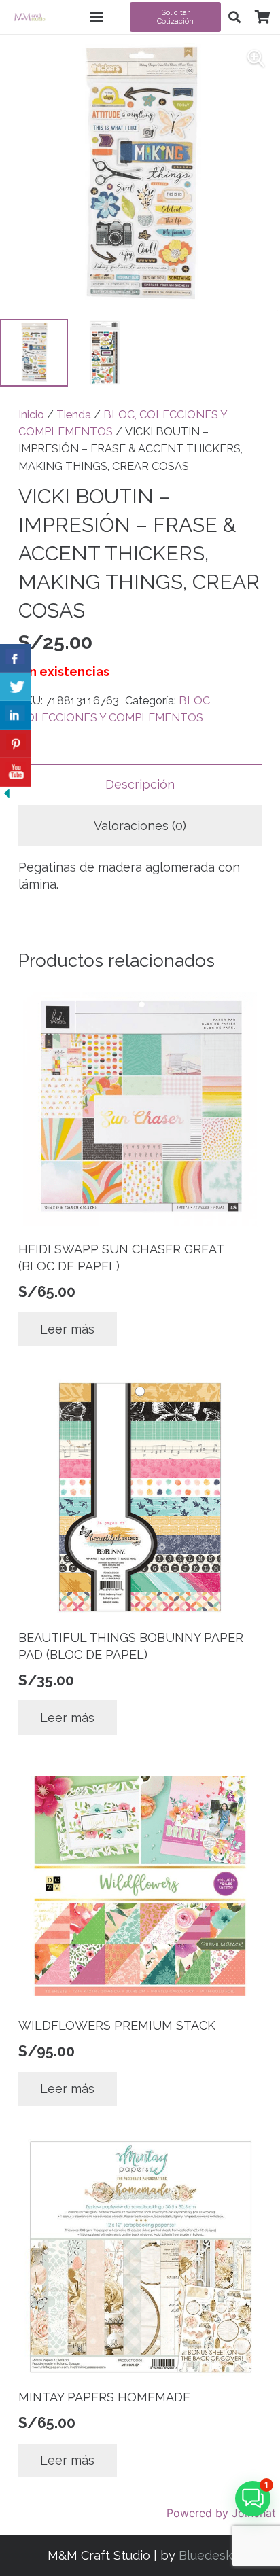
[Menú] (97, 17)
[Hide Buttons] (7, 796)
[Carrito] (262, 17)
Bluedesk (206, 2555)
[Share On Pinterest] (15, 744)
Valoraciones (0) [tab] (140, 826)
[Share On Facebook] (15, 658)
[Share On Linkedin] (15, 715)
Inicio (31, 415)
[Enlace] (30, 17)
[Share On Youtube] (15, 772)
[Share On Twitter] (15, 687)
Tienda (74, 415)
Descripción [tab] (140, 784)
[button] (234, 17)
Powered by (221, 2513)
